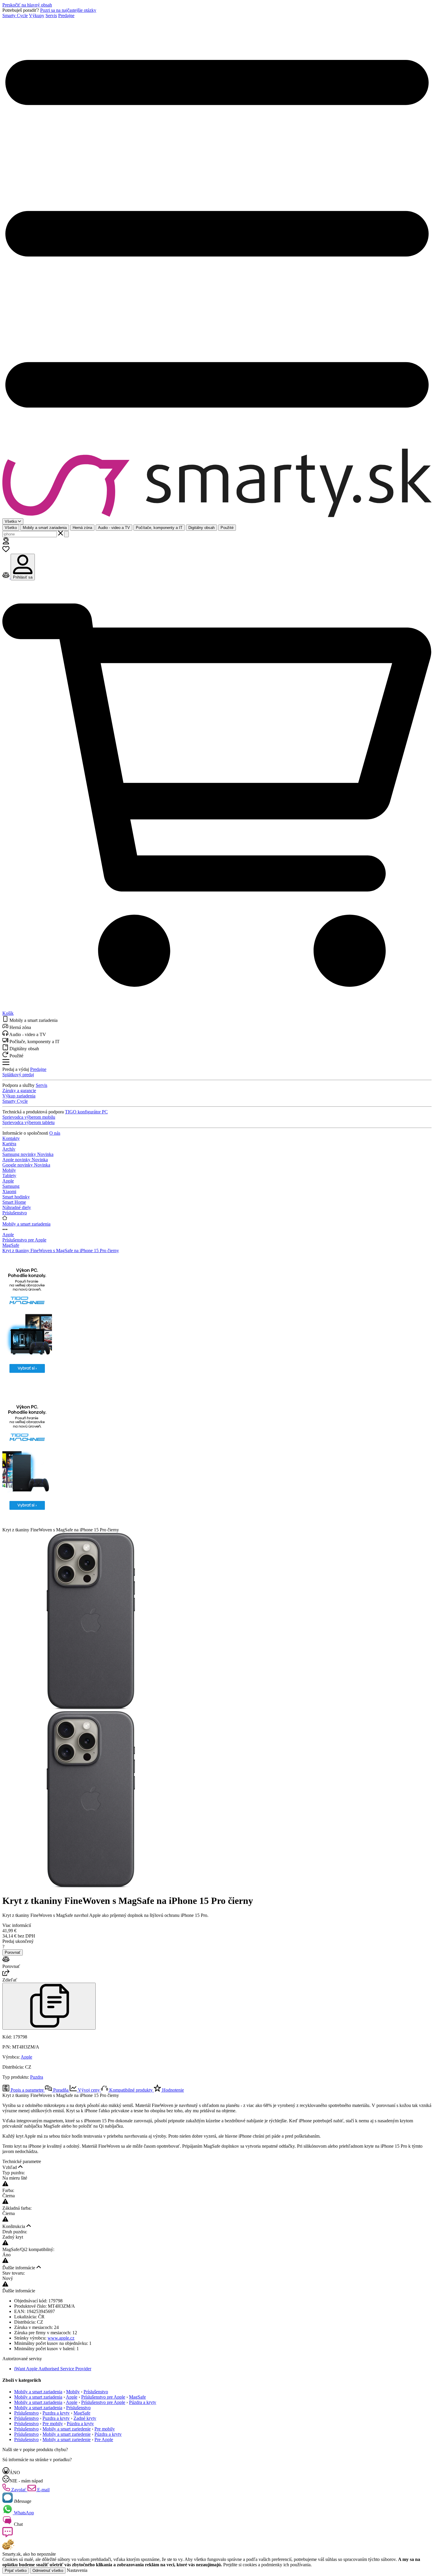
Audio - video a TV (114, 528)
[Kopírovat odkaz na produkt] (49, 2006)
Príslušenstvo (96, 2392)
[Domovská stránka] (217, 483)
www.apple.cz (61, 2338)
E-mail (43, 2490)
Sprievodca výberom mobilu (29, 1117)
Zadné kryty (85, 2418)
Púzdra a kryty (143, 2402)
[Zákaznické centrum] (6, 543)
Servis (51, 15)
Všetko (11, 528)
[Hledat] (66, 534)
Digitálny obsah (201, 528)
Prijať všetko (16, 2571)
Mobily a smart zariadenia (45, 528)
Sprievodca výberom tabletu (28, 1122)
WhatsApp (23, 2513)
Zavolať (19, 2490)
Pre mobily (53, 2424)
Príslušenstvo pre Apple (24, 1240)
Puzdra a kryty (56, 2413)
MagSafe (11, 1245)
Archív (9, 1149)
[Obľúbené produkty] (6, 551)
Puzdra (37, 2077)
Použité (227, 528)
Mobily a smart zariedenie (67, 2429)
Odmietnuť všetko (48, 2571)
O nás (55, 1133)
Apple (8, 1235)
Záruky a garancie (19, 1091)
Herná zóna (82, 528)
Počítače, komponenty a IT (159, 528)
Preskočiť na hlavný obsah (27, 5)
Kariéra (9, 1144)
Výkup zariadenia (19, 1096)
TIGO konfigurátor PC (86, 1112)
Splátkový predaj (18, 1075)
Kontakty (11, 1138)
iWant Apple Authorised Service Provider (53, 2369)
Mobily (73, 2392)
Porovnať (13, 1952)
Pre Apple (104, 2439)
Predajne (66, 15)
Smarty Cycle (15, 15)
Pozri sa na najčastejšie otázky (68, 10)
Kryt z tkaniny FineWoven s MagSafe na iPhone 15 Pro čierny (61, 1251)
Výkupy (37, 15)
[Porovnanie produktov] (6, 577)
